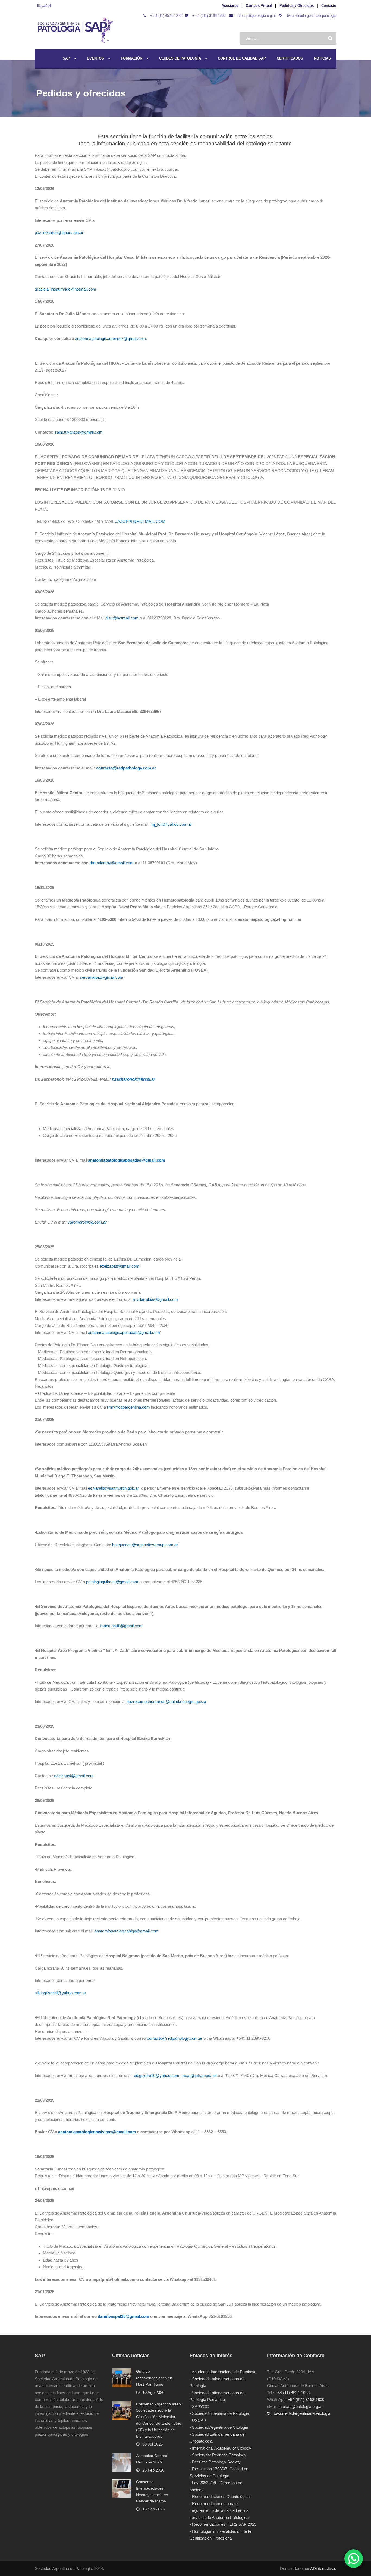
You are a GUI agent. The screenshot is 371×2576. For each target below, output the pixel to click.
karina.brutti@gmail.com (121, 1626)
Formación (132, 58)
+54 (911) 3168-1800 (306, 2399)
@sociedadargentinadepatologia (311, 16)
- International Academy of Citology (220, 2448)
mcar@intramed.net (200, 2076)
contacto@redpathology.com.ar (126, 768)
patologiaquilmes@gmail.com (112, 1582)
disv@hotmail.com (122, 618)
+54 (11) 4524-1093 (292, 2393)
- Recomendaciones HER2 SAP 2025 (223, 2524)
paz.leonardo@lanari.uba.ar (59, 233)
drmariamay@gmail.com (112, 863)
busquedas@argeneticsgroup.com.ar (145, 1545)
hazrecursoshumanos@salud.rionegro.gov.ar (166, 1702)
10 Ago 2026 (153, 2392)
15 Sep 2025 (153, 2509)
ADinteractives (323, 2569)
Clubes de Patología (180, 58)
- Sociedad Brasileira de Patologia (219, 2413)
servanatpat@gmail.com (102, 977)
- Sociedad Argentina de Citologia (219, 2427)
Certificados (290, 58)
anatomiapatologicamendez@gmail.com (111, 339)
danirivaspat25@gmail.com (123, 2316)
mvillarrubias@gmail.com (155, 1299)
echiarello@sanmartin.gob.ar (114, 1488)
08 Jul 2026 (153, 2444)
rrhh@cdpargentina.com (128, 1407)
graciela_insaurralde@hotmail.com (65, 289)
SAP (66, 58)
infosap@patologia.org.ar (256, 16)
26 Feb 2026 (153, 2470)
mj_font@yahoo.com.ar (171, 824)
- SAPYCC (199, 2407)
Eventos (95, 58)
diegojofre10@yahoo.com (157, 2076)
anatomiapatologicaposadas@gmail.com (124, 1332)
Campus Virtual (259, 6)
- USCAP (198, 2420)
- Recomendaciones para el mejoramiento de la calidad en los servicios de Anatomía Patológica (219, 2510)
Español (44, 6)
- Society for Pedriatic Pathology (218, 2455)
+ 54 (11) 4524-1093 (166, 16)
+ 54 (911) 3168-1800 (209, 16)
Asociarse (230, 6)
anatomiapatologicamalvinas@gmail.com (97, 2132)
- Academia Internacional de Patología (223, 2372)
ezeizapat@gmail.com (120, 1266)
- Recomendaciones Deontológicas (221, 2497)
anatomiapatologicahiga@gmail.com (127, 1931)
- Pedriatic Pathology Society (215, 2462)
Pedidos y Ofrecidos (297, 6)
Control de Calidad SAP (242, 58)
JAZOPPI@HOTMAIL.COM (140, 521)
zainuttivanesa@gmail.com (79, 432)
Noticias (322, 58)
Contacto (329, 6)
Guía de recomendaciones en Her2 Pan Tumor (154, 2378)
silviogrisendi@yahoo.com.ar (60, 1993)
